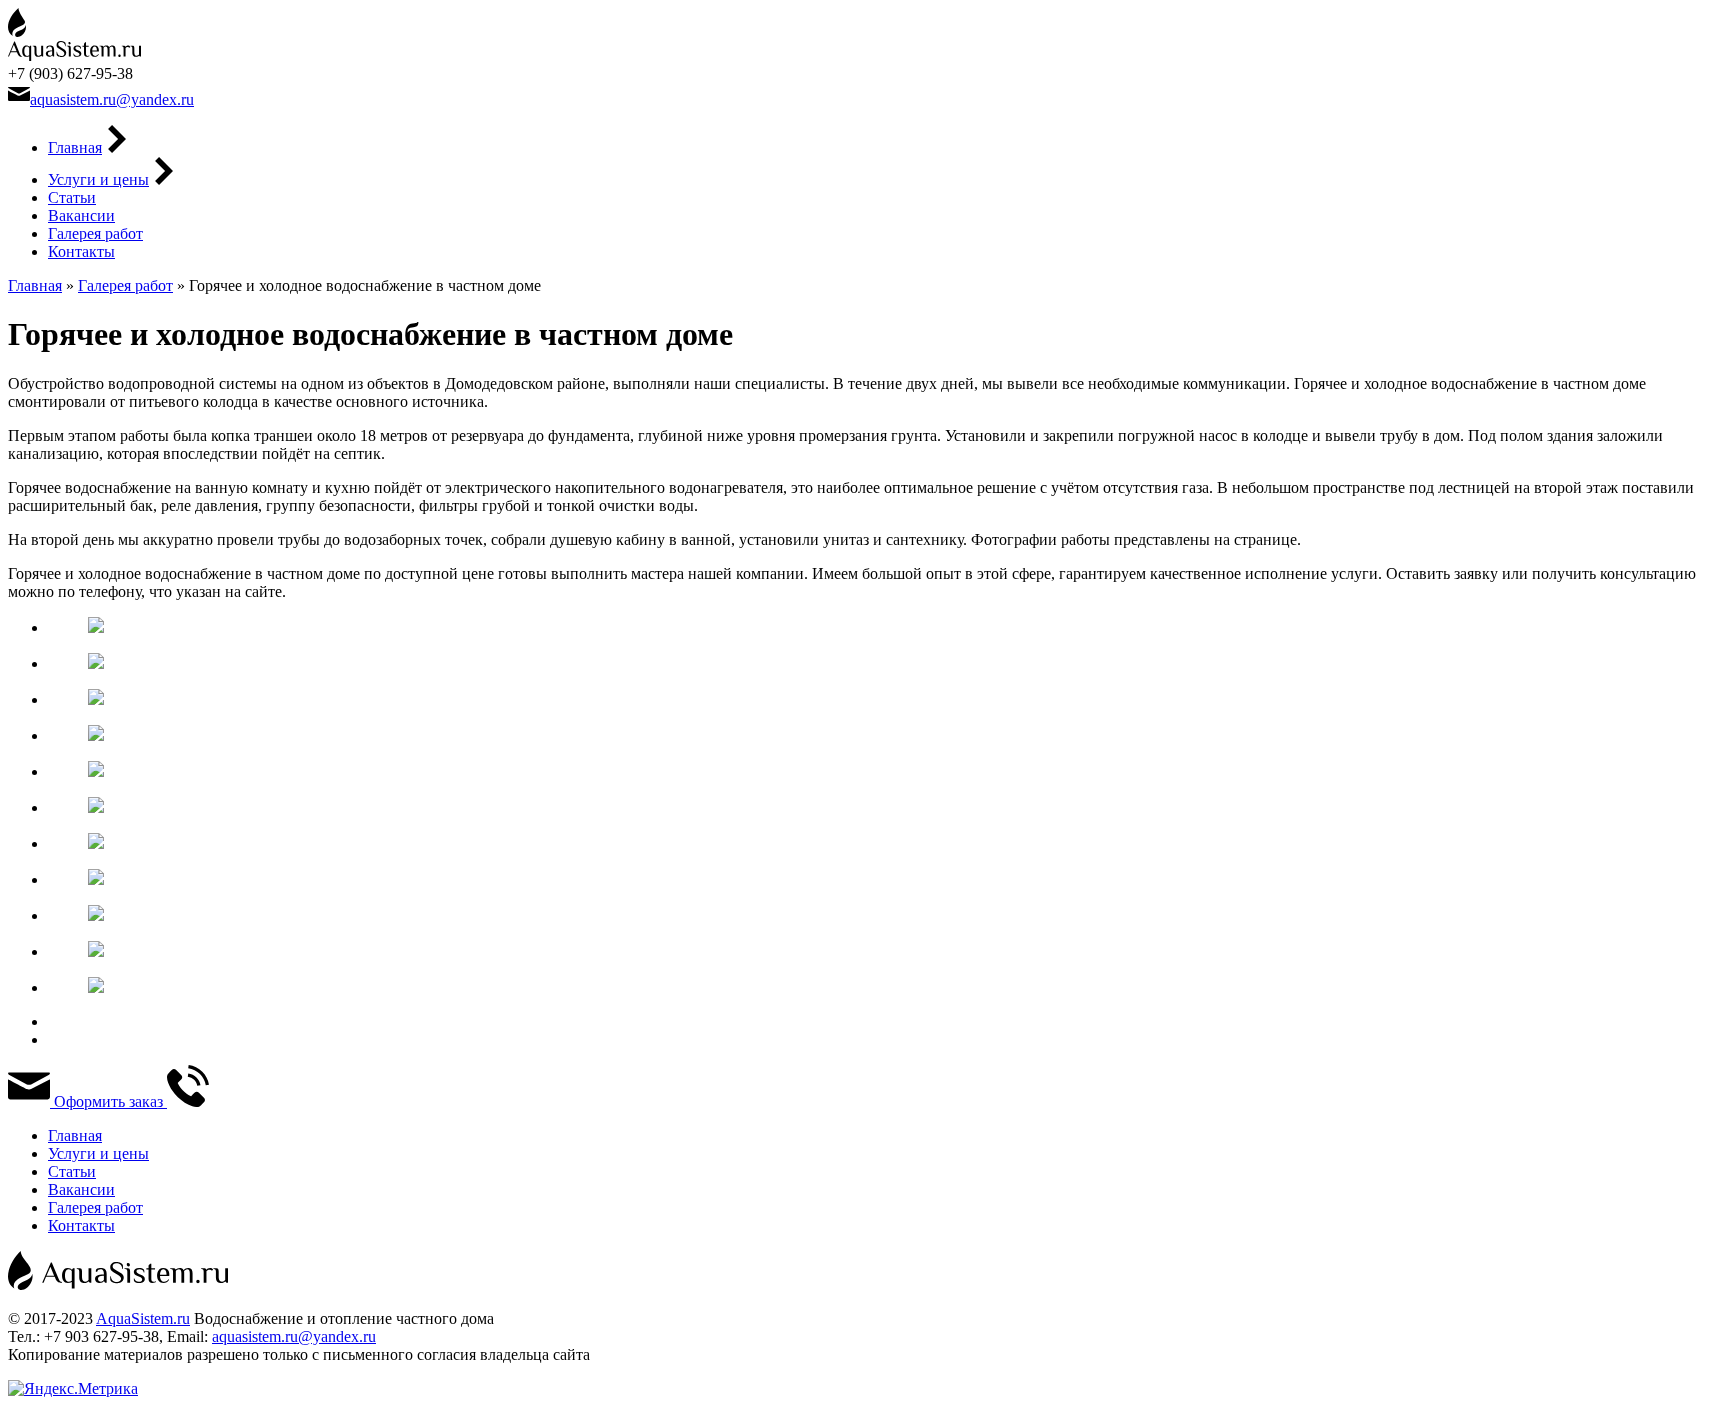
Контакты (81, 251)
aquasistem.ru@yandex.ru (112, 99)
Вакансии (81, 215)
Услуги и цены (98, 179)
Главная (75, 147)
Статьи (72, 197)
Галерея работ (95, 233)
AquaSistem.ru (143, 1318)
